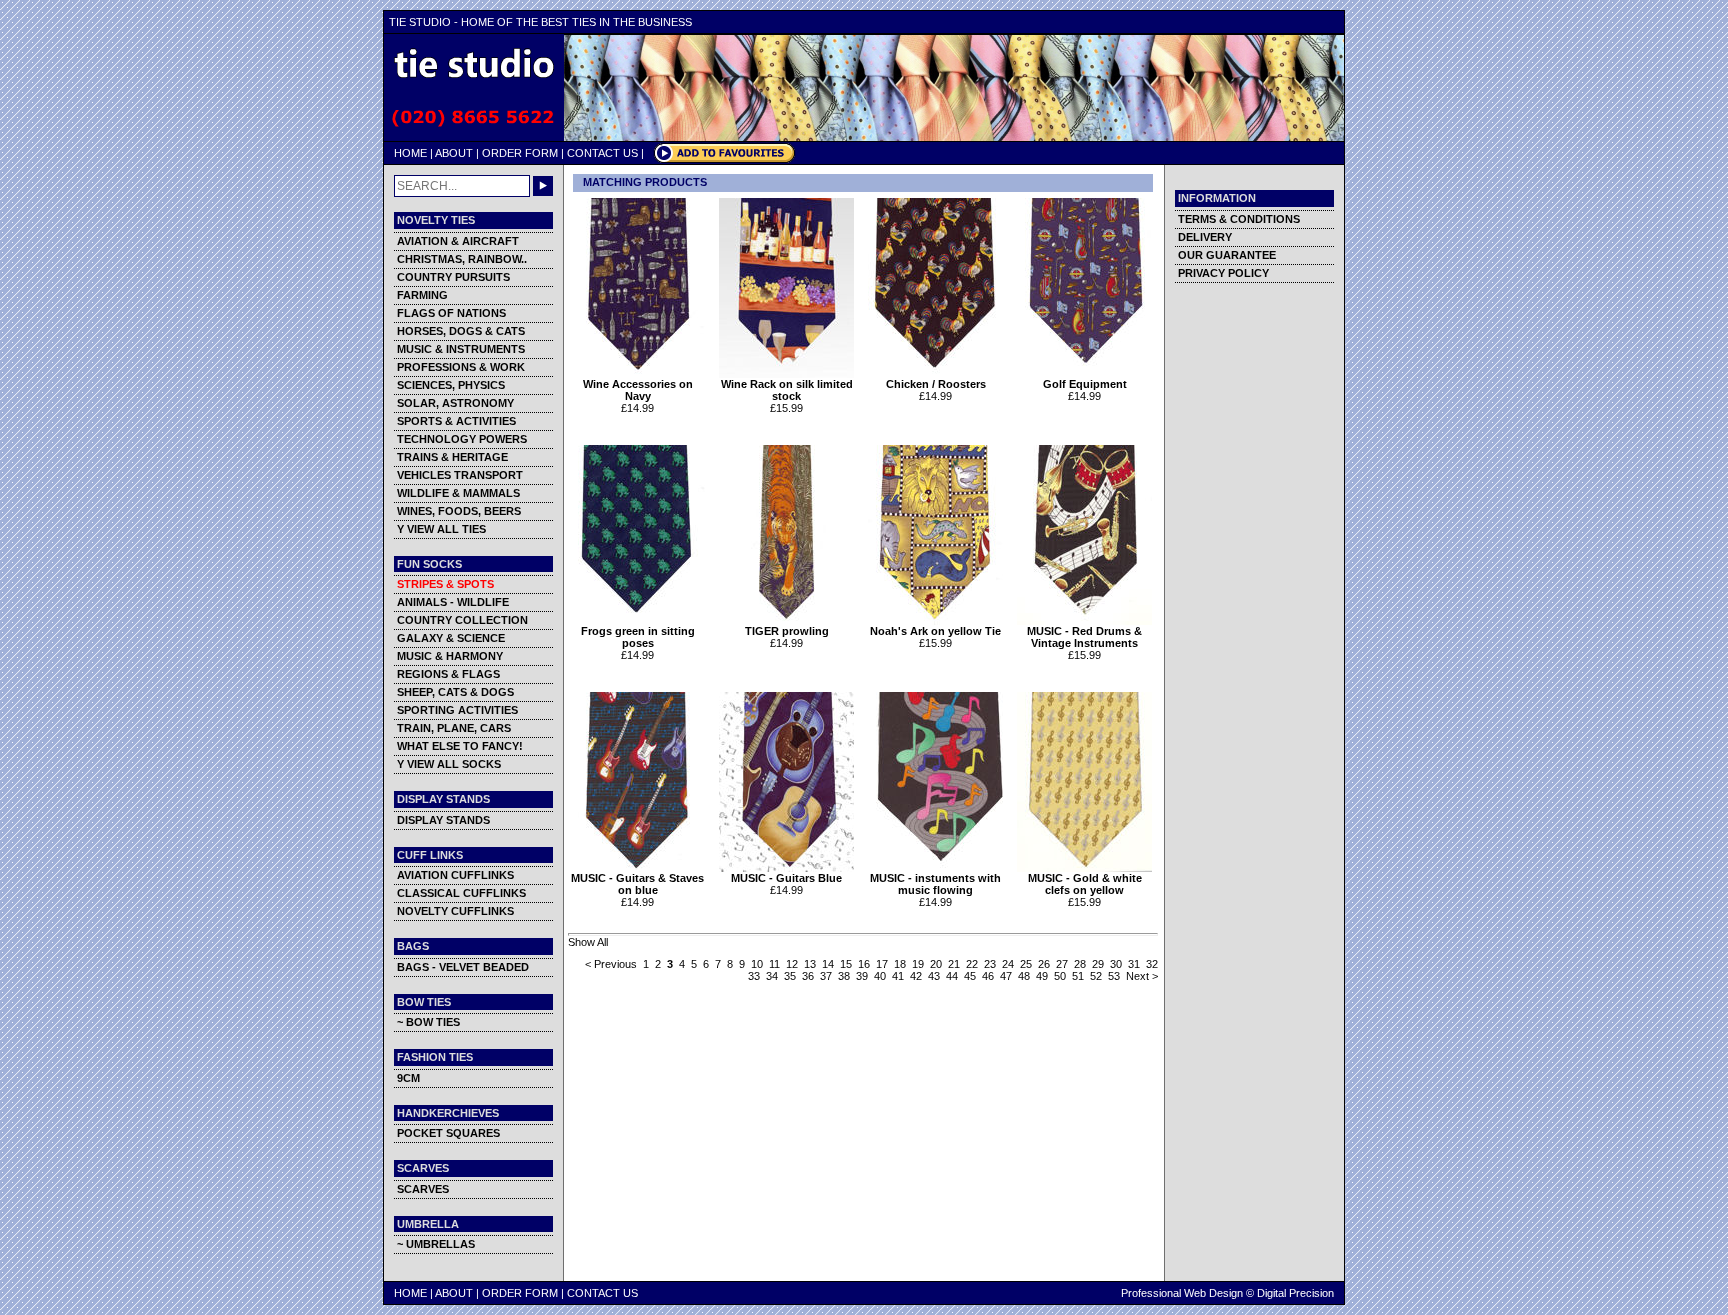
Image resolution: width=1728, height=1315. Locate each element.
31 (1134, 964)
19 (918, 964)
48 (1024, 976)
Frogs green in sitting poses (638, 637)
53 (1114, 976)
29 (1098, 964)
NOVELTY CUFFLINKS (455, 911)
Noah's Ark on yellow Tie (935, 631)
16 (864, 964)
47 (1006, 976)
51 (1078, 976)
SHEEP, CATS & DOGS (455, 692)
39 (862, 976)
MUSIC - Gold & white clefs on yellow (1085, 884)
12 (792, 964)
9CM (408, 1078)
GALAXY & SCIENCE (451, 638)
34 (772, 976)
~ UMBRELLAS (436, 1244)
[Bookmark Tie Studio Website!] (724, 159)
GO (543, 186)
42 (916, 976)
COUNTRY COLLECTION (462, 620)
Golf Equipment (1085, 384)
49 (1042, 976)
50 (1060, 976)
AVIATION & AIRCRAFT (458, 241)
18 (900, 964)
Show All (588, 942)
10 (757, 964)
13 (810, 964)
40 (880, 976)
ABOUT (454, 153)
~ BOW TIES (428, 1022)
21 (954, 964)
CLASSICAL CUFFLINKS (461, 893)
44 (952, 976)
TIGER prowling (787, 631)
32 (1152, 964)
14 (828, 964)
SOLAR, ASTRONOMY (455, 403)
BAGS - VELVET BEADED (463, 967)
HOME (410, 153)
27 (1062, 964)
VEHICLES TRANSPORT (460, 475)
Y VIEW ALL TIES (441, 529)
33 (754, 976)
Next (1137, 976)
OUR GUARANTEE (1227, 255)
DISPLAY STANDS (443, 820)
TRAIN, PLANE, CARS (454, 728)
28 (1080, 964)
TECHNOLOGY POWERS (462, 439)
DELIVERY (1205, 237)
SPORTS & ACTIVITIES (456, 421)
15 (846, 964)
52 (1096, 976)
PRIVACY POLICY (1223, 273)
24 (1008, 964)
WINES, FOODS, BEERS (459, 511)
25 (1026, 964)
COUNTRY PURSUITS (453, 277)
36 (808, 976)
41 (898, 976)
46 (988, 976)
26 (1044, 964)
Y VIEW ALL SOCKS (449, 764)
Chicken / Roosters (936, 384)
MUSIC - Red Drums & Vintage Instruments (1084, 637)
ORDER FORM (520, 153)
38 (844, 976)
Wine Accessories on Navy (638, 390)
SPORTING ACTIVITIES (457, 710)
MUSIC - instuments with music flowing (935, 884)
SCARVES (423, 1189)
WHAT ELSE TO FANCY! (460, 746)
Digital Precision (1295, 1293)
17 (882, 964)
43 (934, 976)
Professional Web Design (1182, 1293)
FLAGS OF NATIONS (451, 313)
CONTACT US (602, 153)
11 (774, 964)
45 (970, 976)
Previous (615, 964)
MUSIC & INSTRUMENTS (461, 349)
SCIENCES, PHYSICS (451, 385)
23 (990, 964)
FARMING (422, 295)
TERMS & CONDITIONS (1239, 219)
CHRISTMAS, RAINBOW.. (462, 259)
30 (1116, 964)
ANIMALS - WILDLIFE (453, 602)
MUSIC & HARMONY (450, 656)
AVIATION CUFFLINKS (455, 875)
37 (826, 976)
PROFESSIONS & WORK (461, 367)
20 (936, 964)
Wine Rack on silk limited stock (787, 390)
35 (790, 976)
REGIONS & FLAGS (448, 674)
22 (972, 964)
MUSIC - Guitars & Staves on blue (637, 884)
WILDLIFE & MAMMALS (458, 493)
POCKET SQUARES (448, 1133)
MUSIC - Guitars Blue (786, 878)
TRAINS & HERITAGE (452, 457)
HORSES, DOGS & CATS (461, 331)
